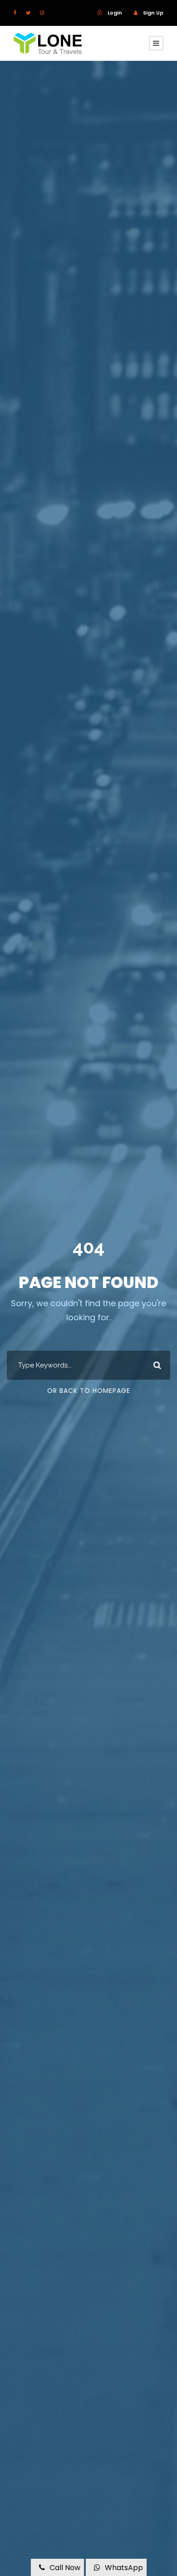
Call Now (65, 2568)
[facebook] (15, 13)
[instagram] (42, 13)
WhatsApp (124, 2568)
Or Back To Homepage (89, 1391)
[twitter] (28, 13)
